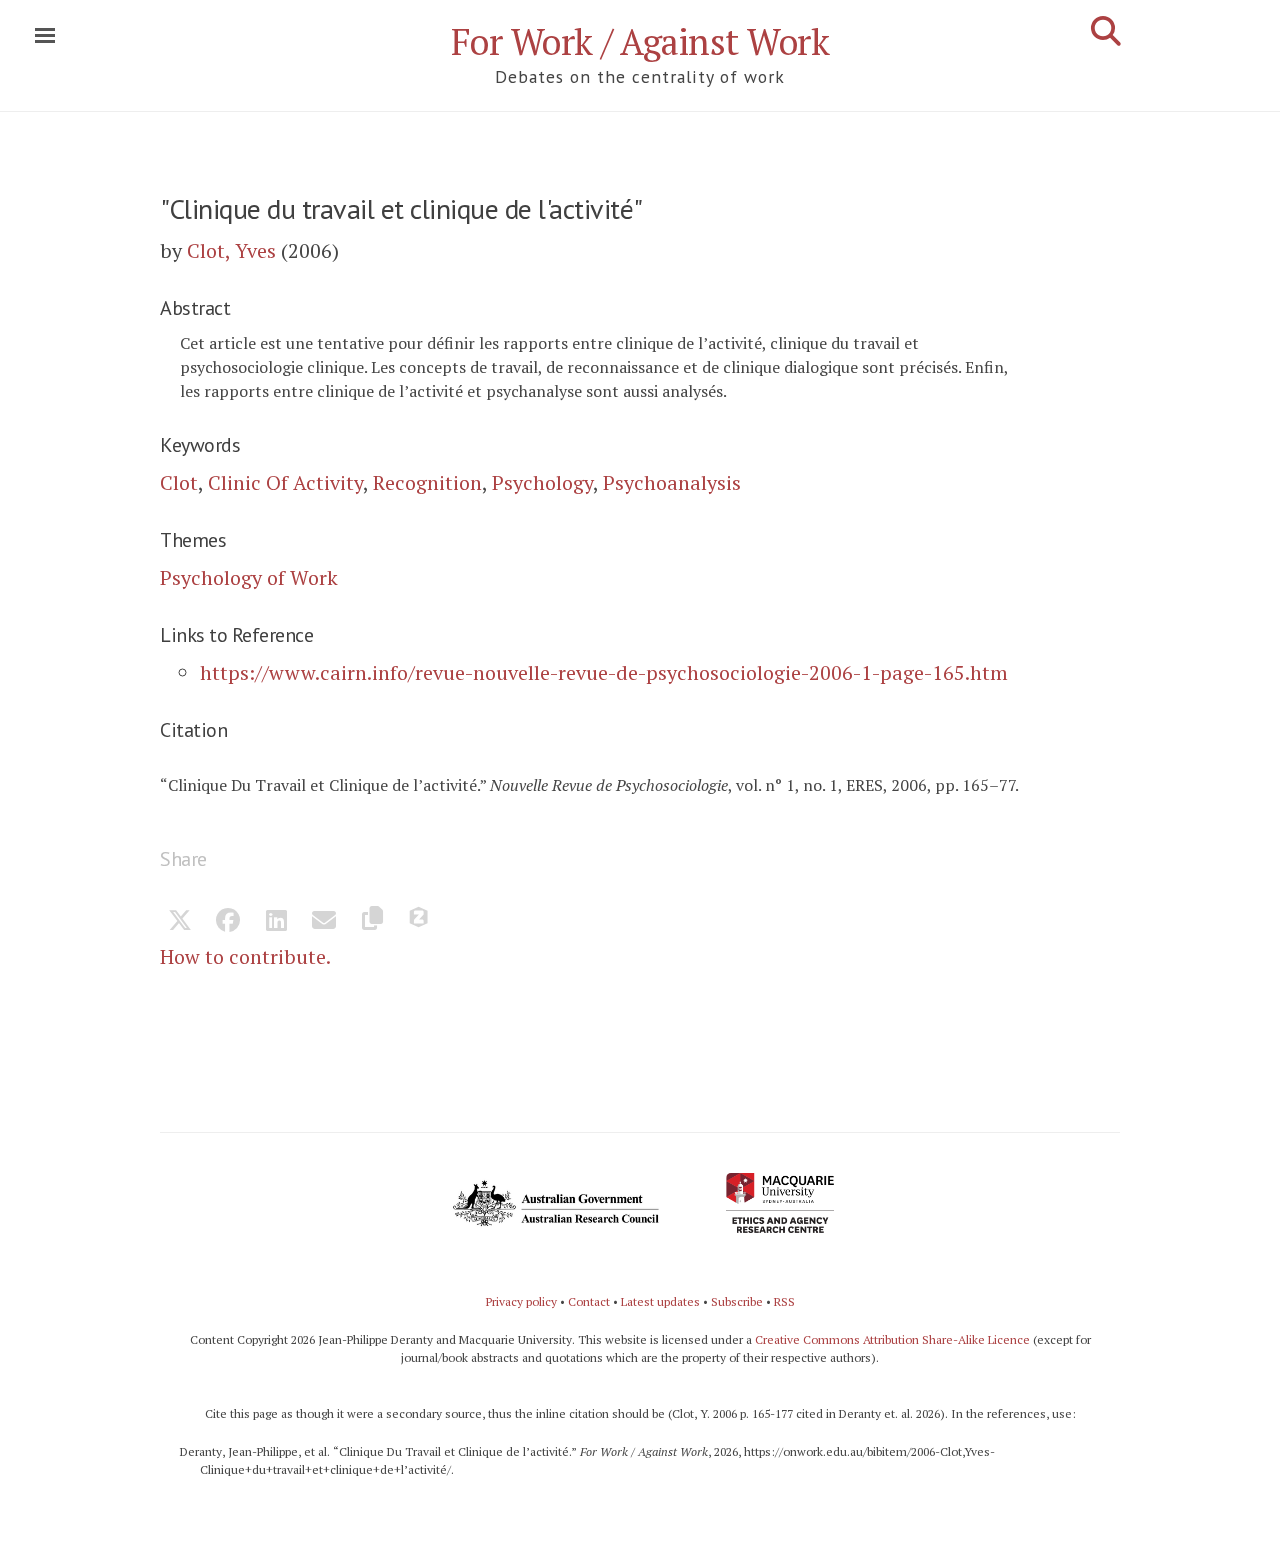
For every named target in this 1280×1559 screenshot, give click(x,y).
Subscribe (737, 1301)
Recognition (427, 482)
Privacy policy (521, 1301)
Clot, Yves (231, 250)
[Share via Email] (324, 922)
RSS (784, 1301)
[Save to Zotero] (420, 922)
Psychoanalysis (672, 482)
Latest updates (660, 1301)
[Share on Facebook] (228, 922)
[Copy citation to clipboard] (372, 922)
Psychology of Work (249, 577)
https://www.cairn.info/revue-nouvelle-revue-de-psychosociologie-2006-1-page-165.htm (604, 672)
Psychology (542, 482)
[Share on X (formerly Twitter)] (180, 922)
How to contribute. (245, 956)
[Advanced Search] (1106, 31)
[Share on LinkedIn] (276, 922)
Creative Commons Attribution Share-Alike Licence (892, 1339)
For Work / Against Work (640, 41)
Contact (589, 1301)
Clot (179, 482)
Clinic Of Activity (285, 482)
